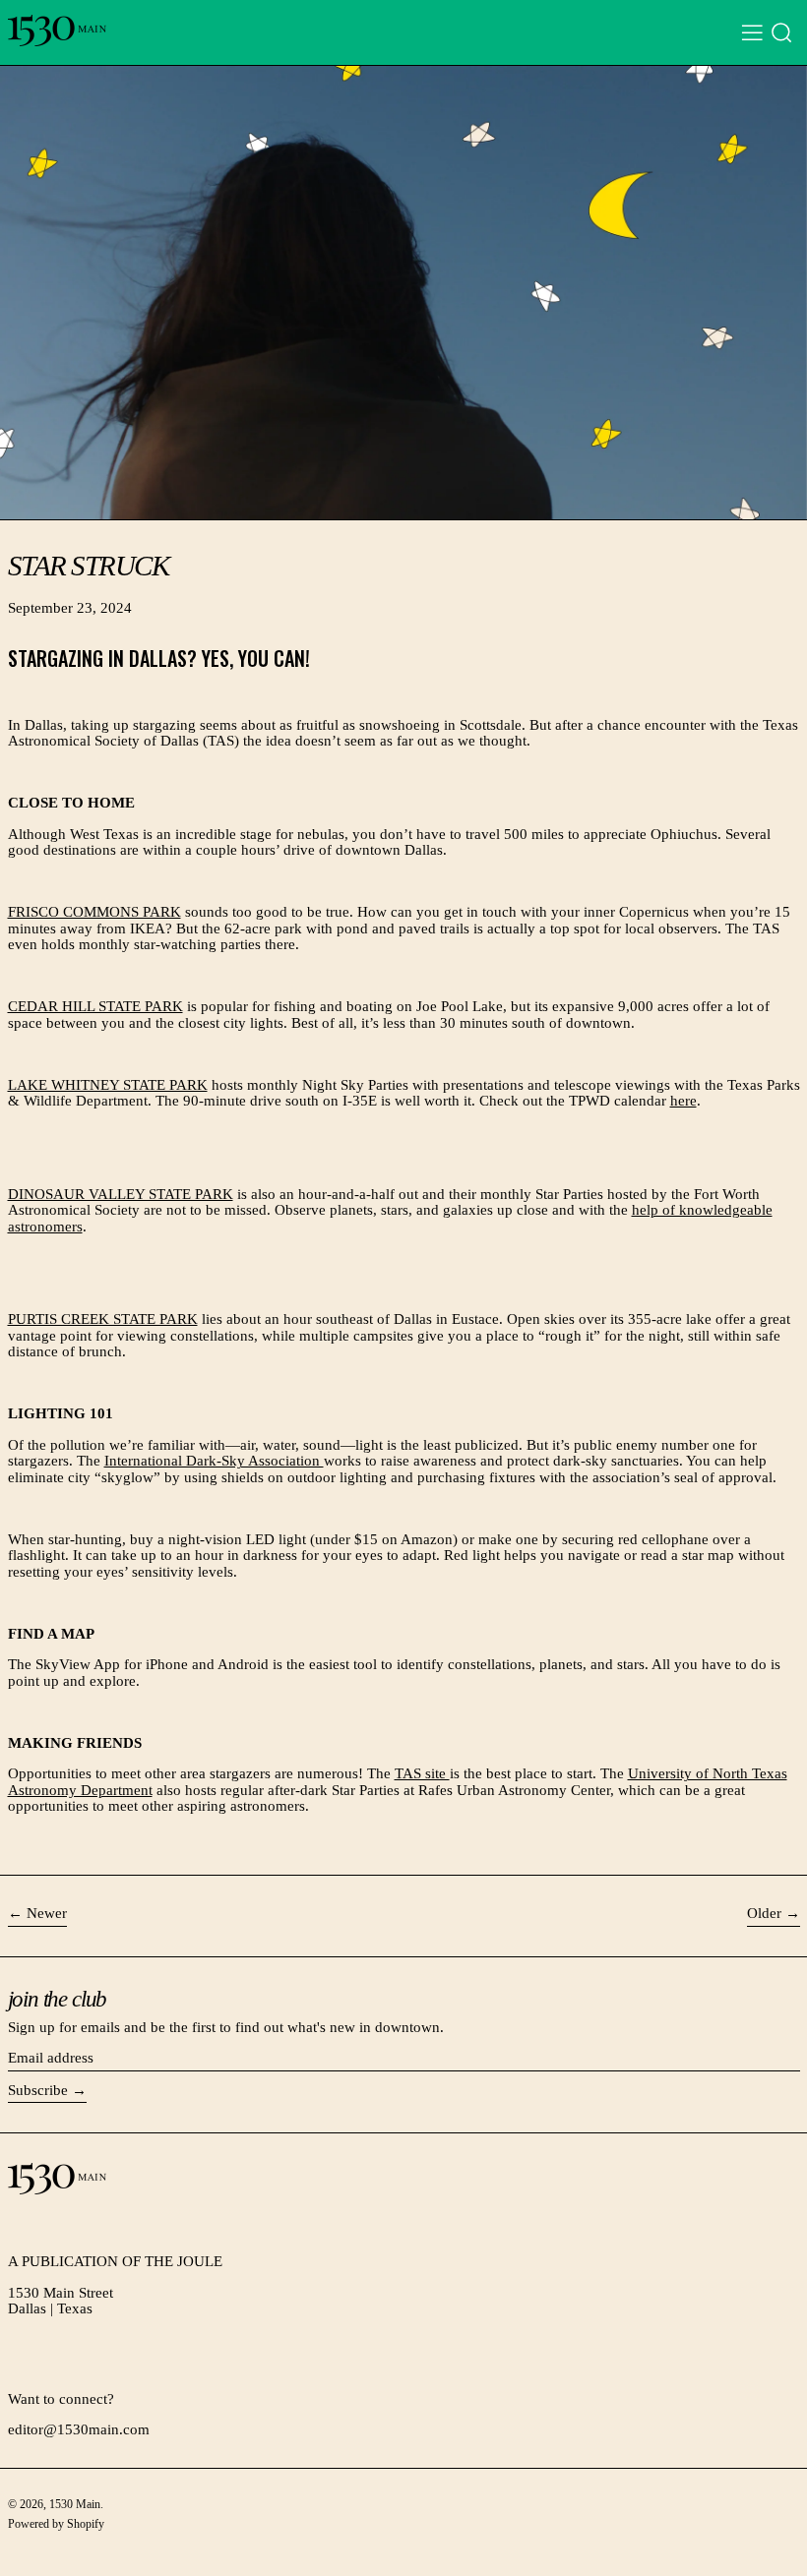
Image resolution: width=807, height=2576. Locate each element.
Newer (47, 1913)
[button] (782, 33)
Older (764, 1913)
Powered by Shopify (56, 2524)
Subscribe (38, 2090)
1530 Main (75, 2504)
